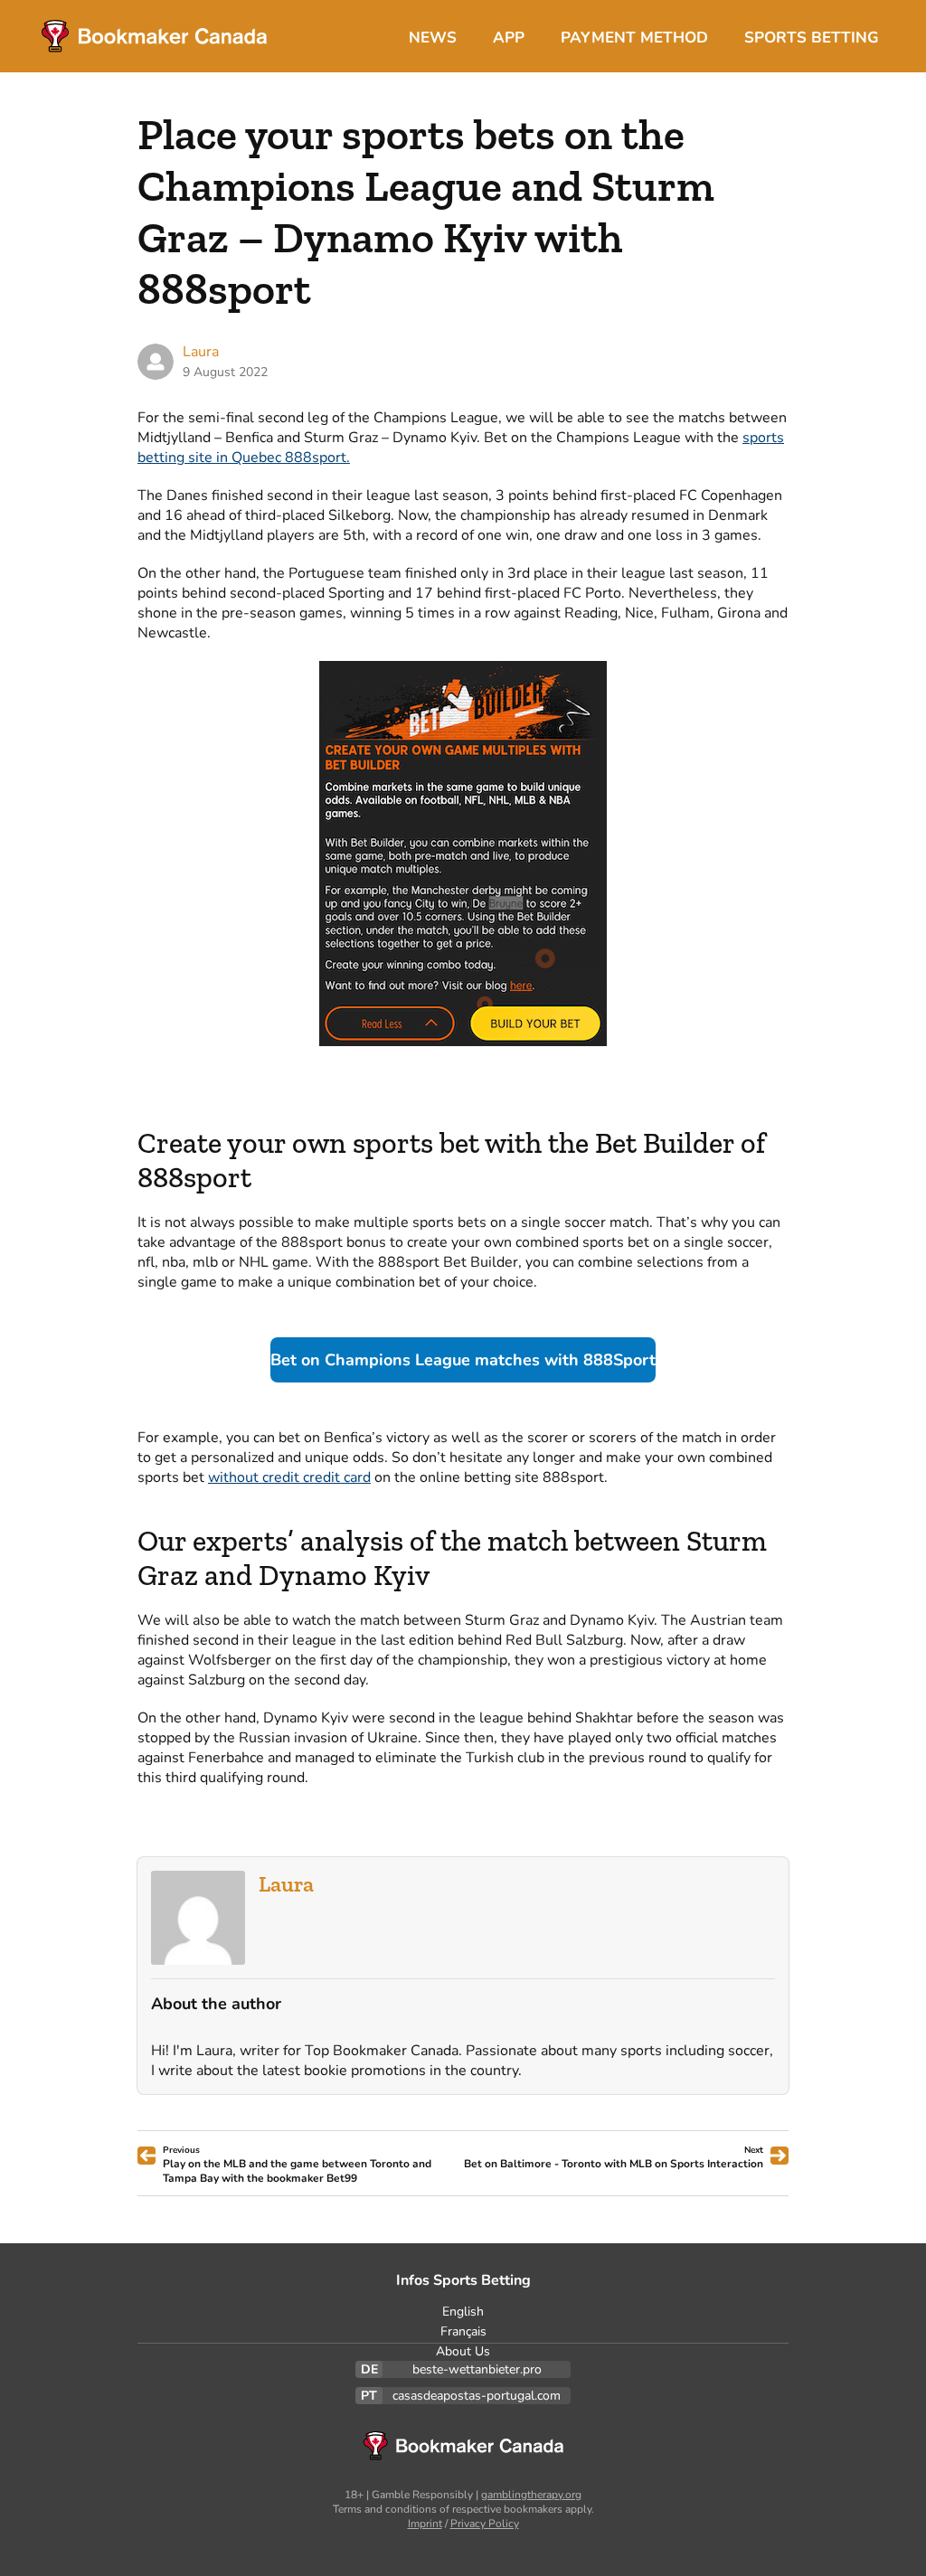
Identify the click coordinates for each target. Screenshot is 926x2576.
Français (463, 2331)
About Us (463, 2351)
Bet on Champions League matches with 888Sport (463, 1360)
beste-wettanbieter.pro (477, 2369)
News (433, 38)
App (509, 38)
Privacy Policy (485, 2524)
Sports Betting (812, 38)
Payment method (634, 38)
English (463, 2312)
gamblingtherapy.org (531, 2495)
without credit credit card (289, 1477)
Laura (286, 1884)
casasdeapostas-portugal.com (477, 2396)
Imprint (425, 2524)
